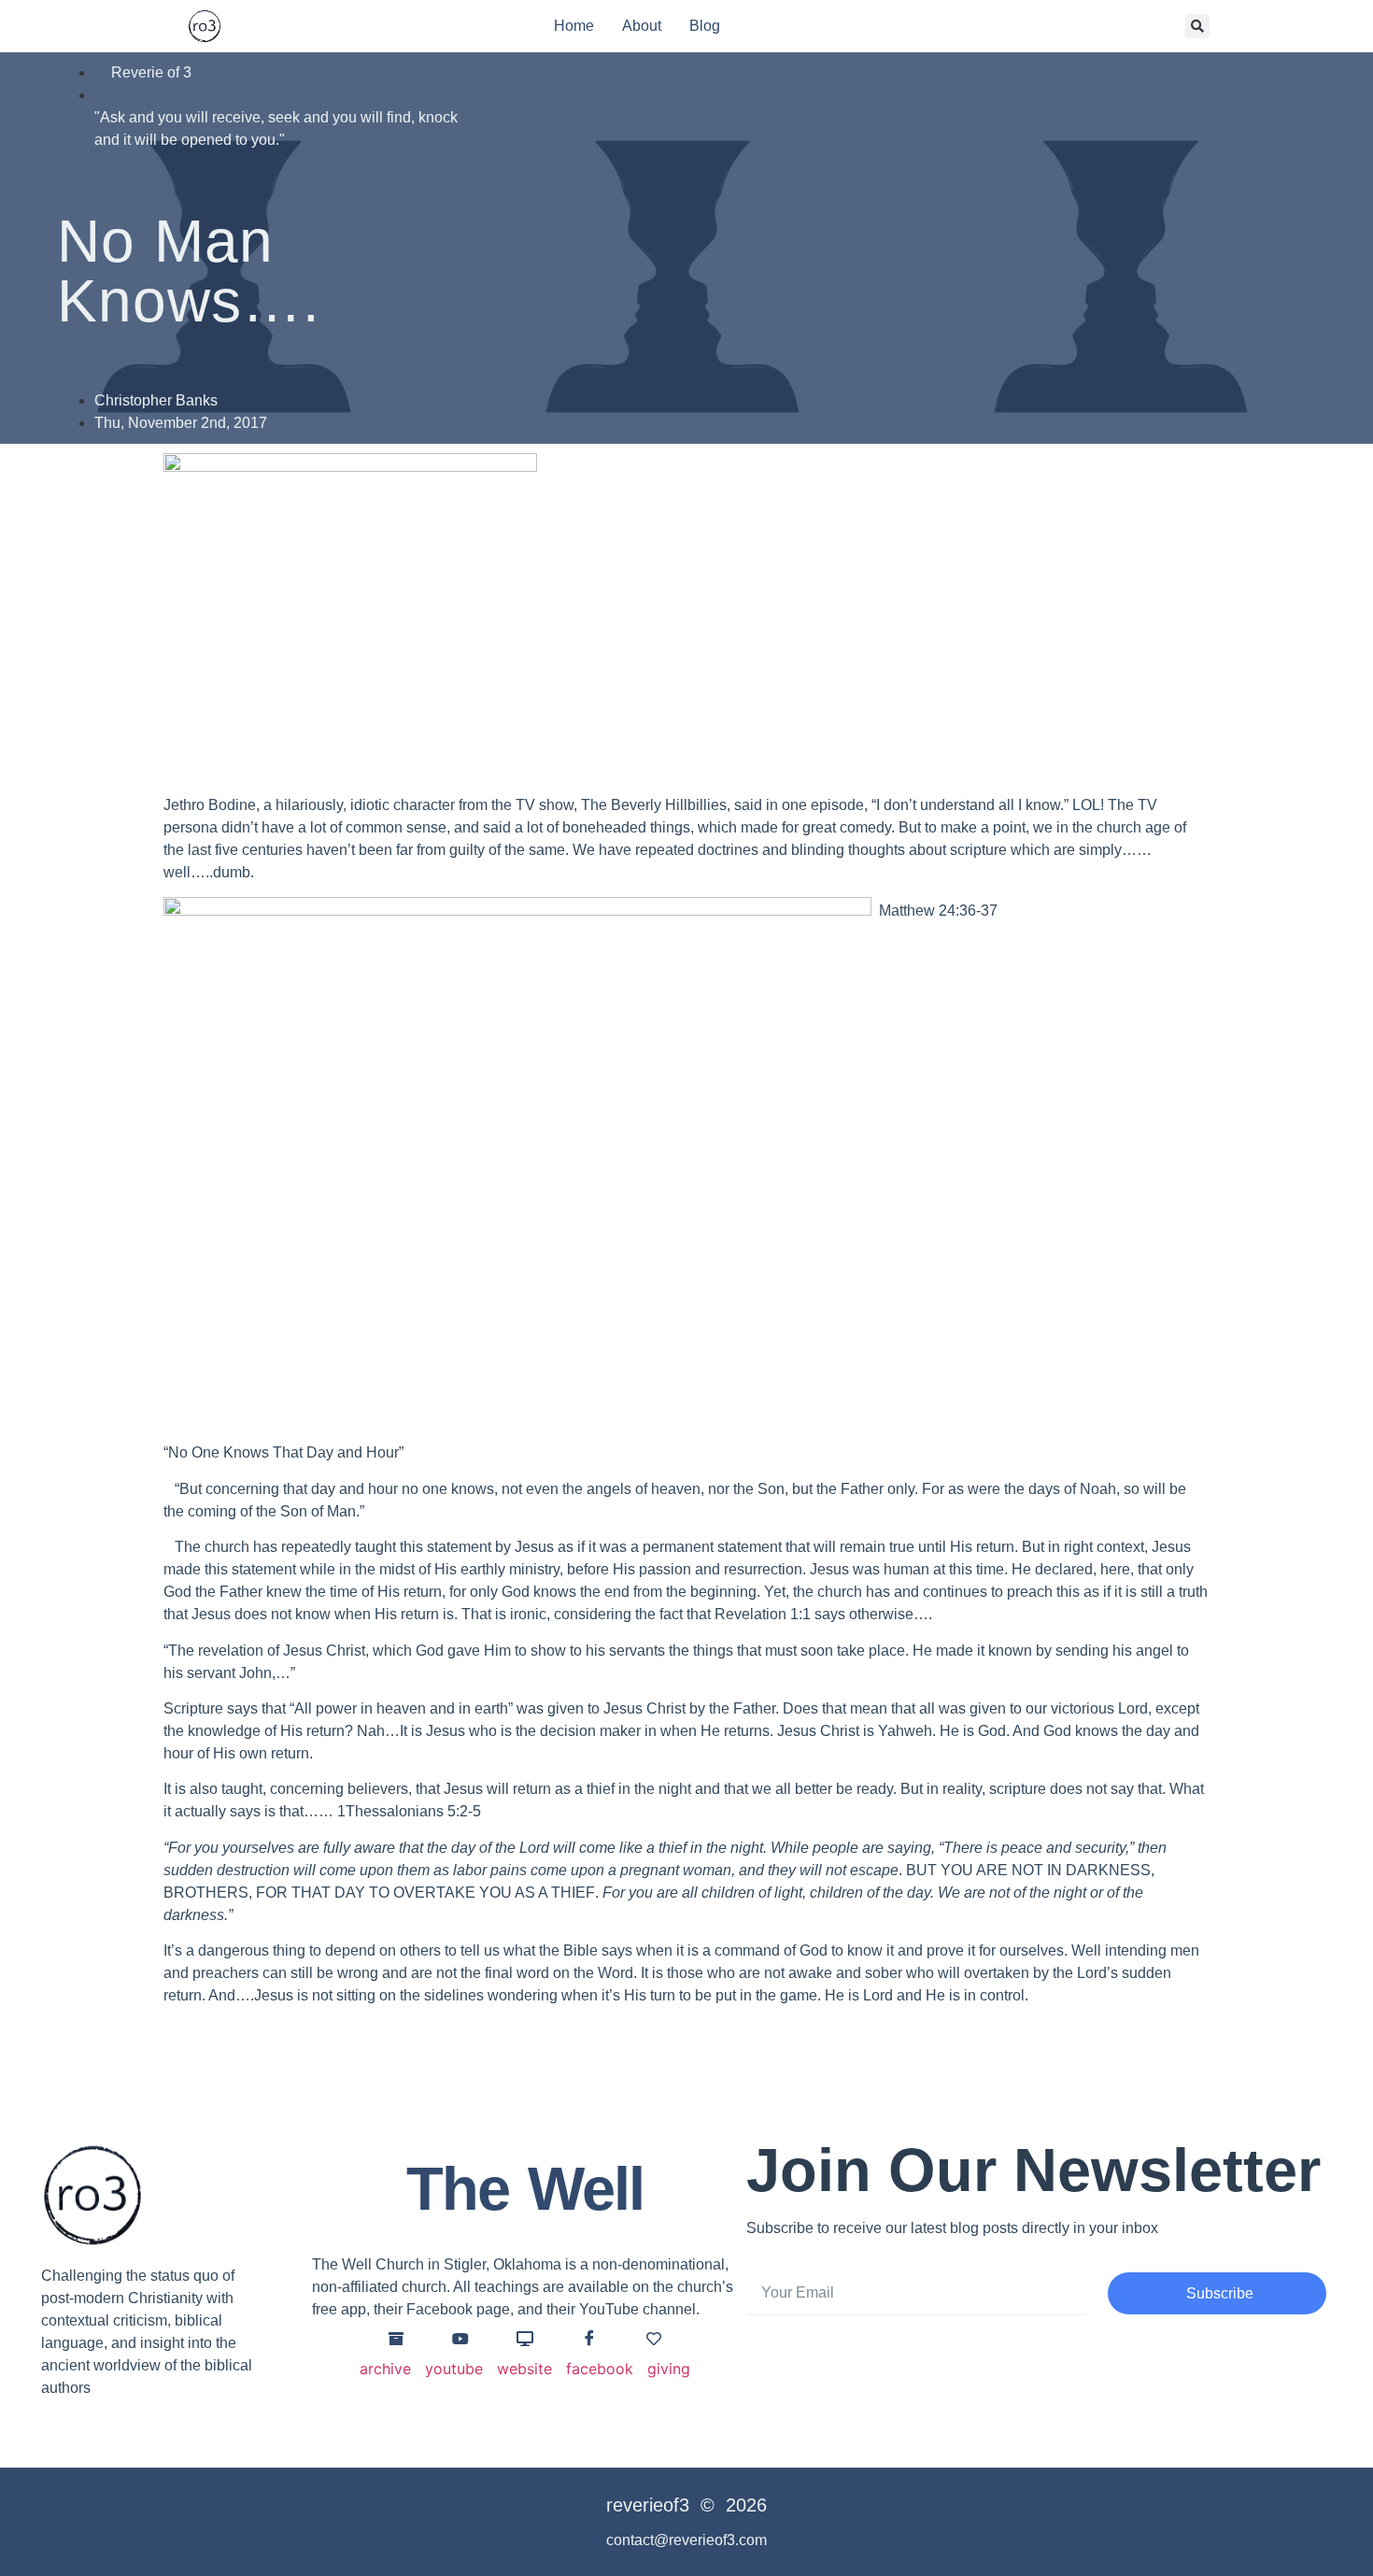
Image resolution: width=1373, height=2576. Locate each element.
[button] (1197, 26)
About (642, 26)
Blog (705, 26)
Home (574, 26)
